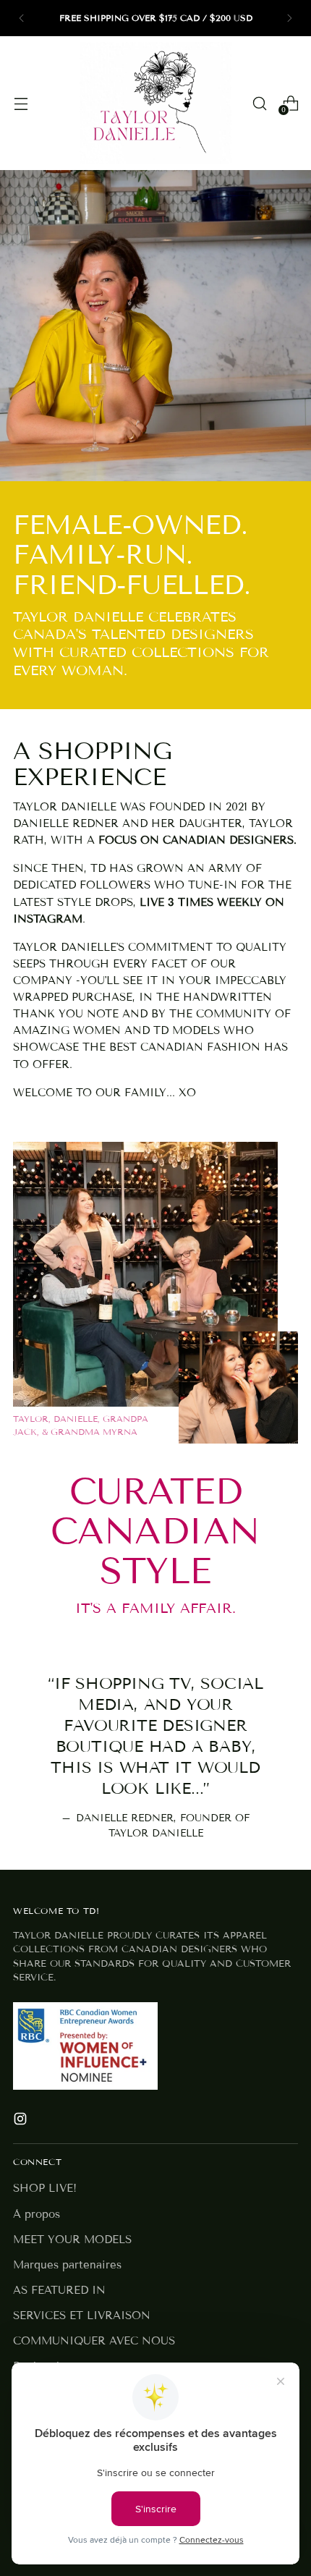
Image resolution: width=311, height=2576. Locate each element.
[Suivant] (289, 18)
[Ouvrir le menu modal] (21, 103)
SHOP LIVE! (45, 2188)
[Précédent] (22, 18)
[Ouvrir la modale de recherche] (259, 103)
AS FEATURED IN (59, 2290)
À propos (37, 2214)
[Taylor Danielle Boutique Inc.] (155, 103)
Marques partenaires (67, 2265)
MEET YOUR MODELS (72, 2240)
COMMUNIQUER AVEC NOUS (94, 2341)
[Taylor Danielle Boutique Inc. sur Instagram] (22, 2121)
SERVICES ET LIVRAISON (82, 2316)
